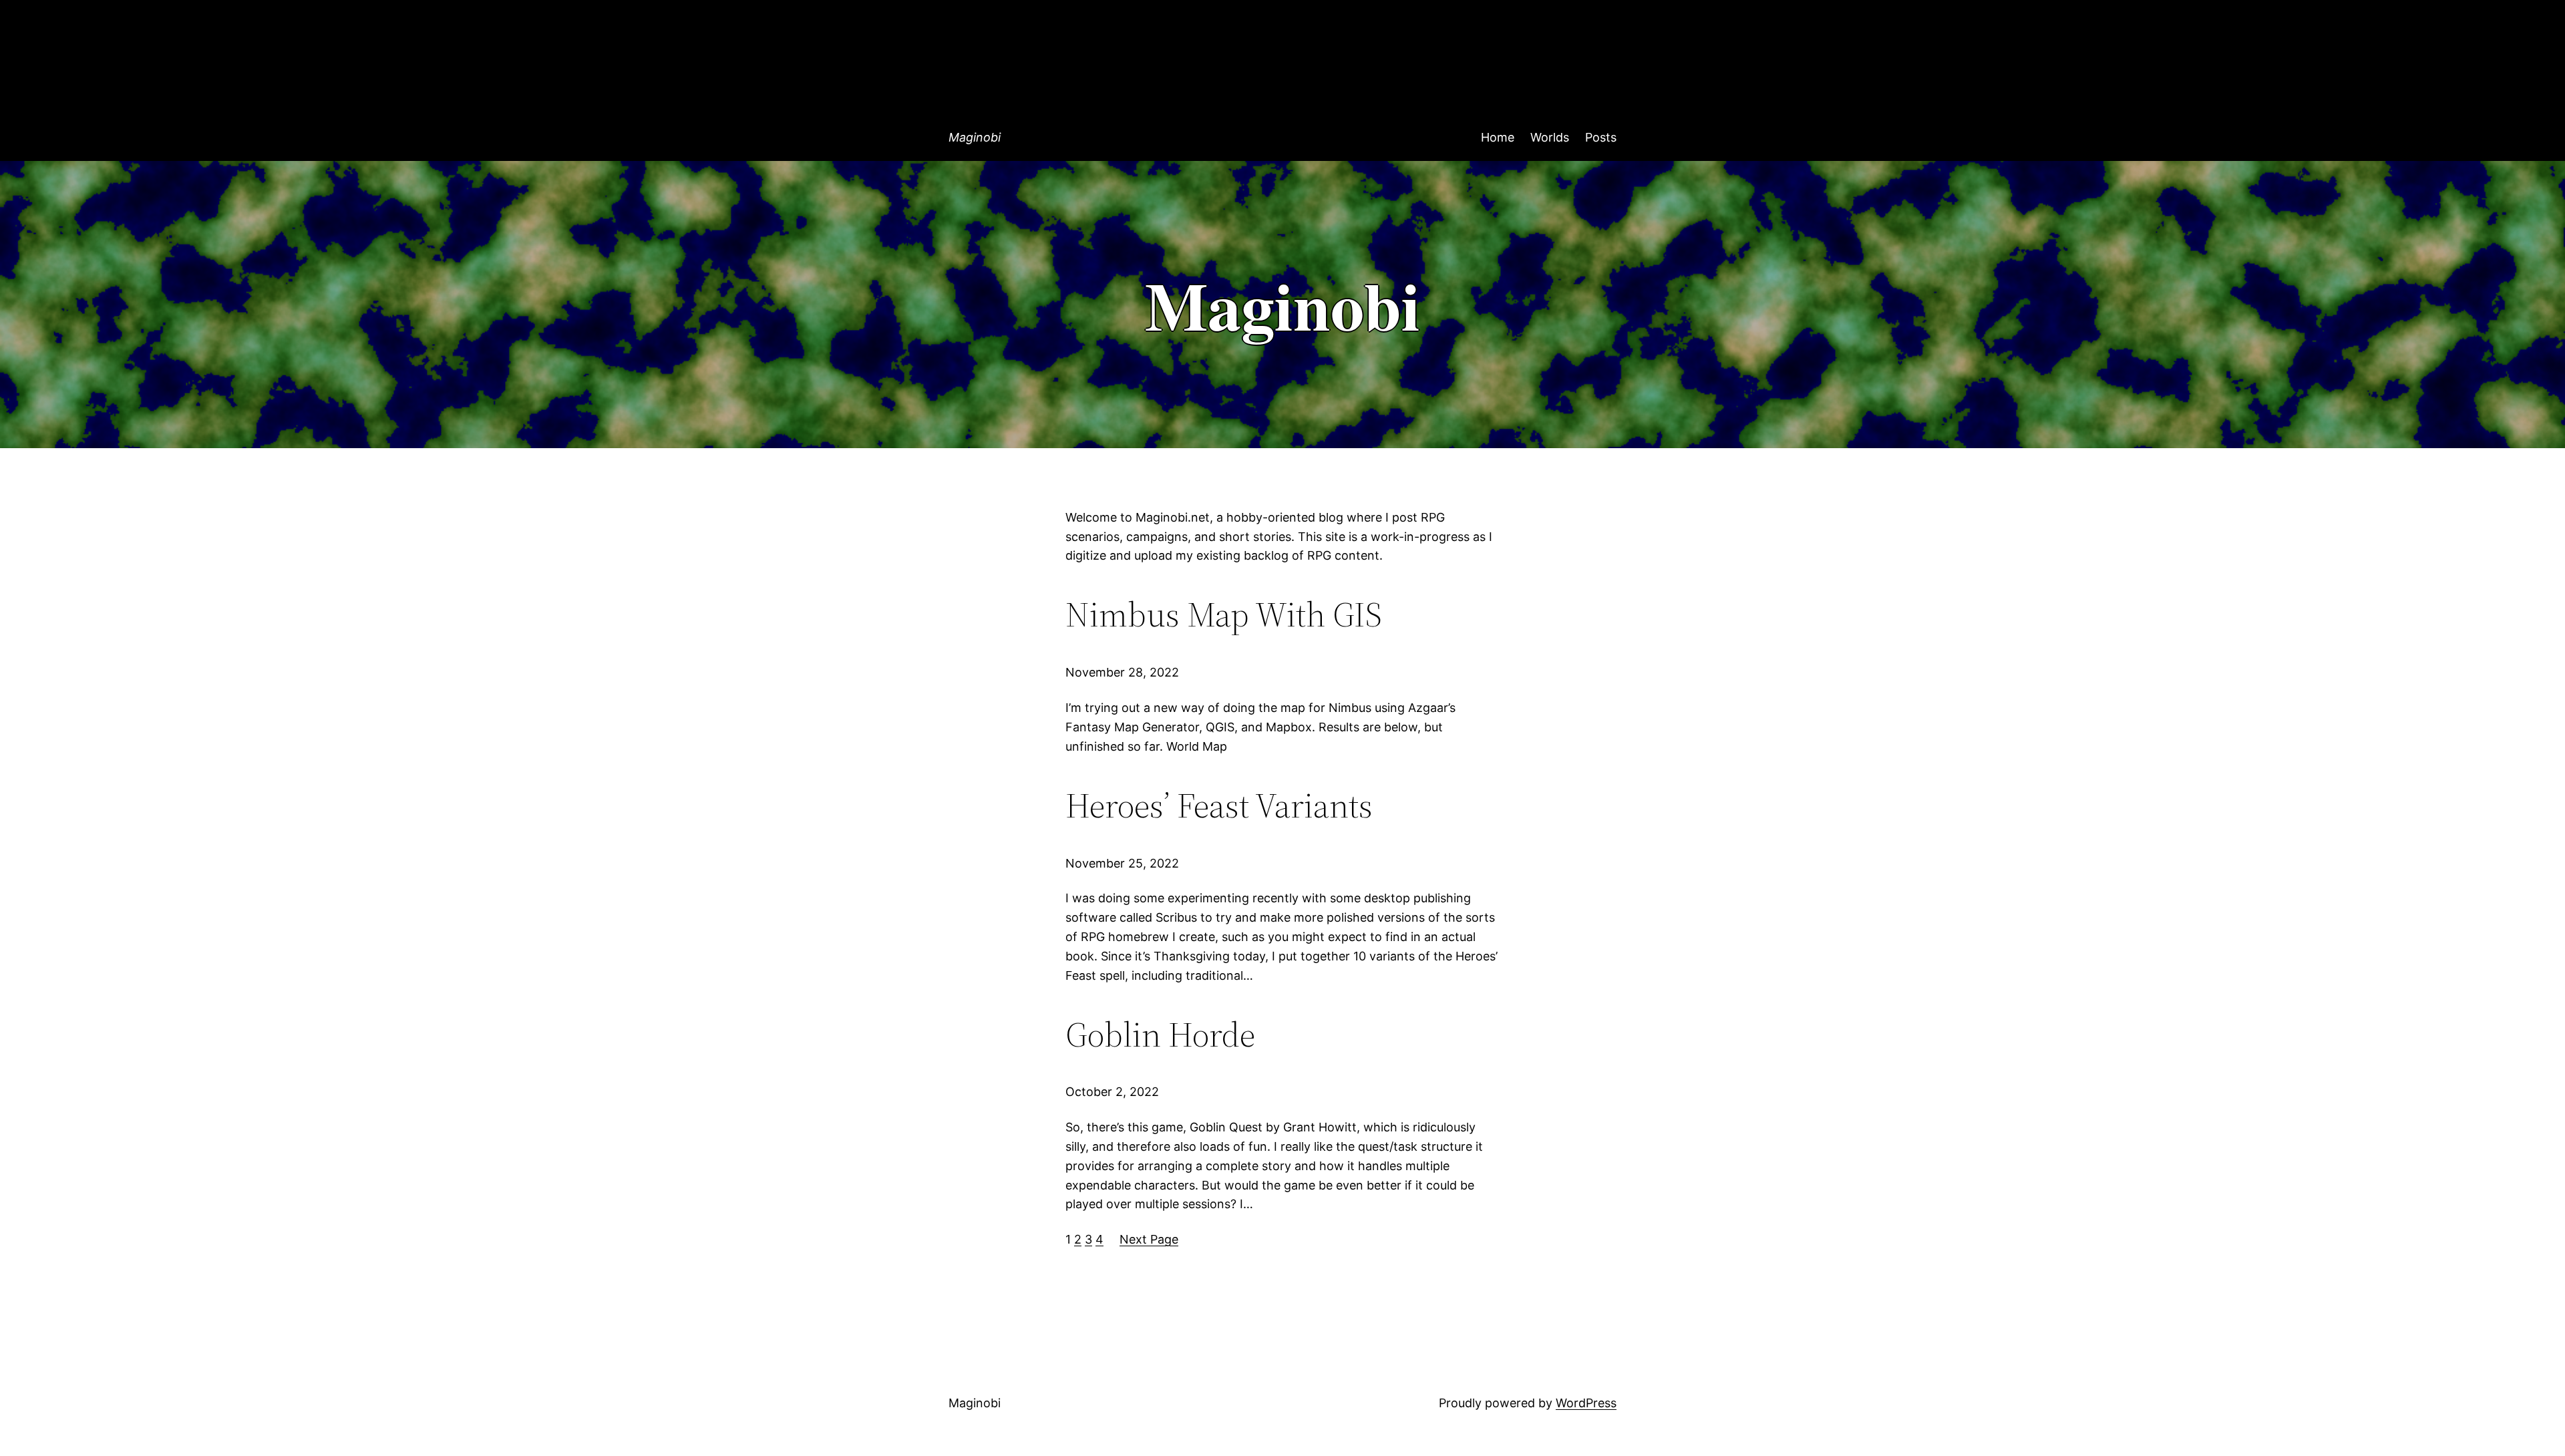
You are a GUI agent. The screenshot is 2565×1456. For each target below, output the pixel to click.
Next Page (1149, 1239)
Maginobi (975, 137)
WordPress (1586, 1403)
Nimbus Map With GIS (1224, 614)
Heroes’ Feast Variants (1219, 805)
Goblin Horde (1160, 1035)
